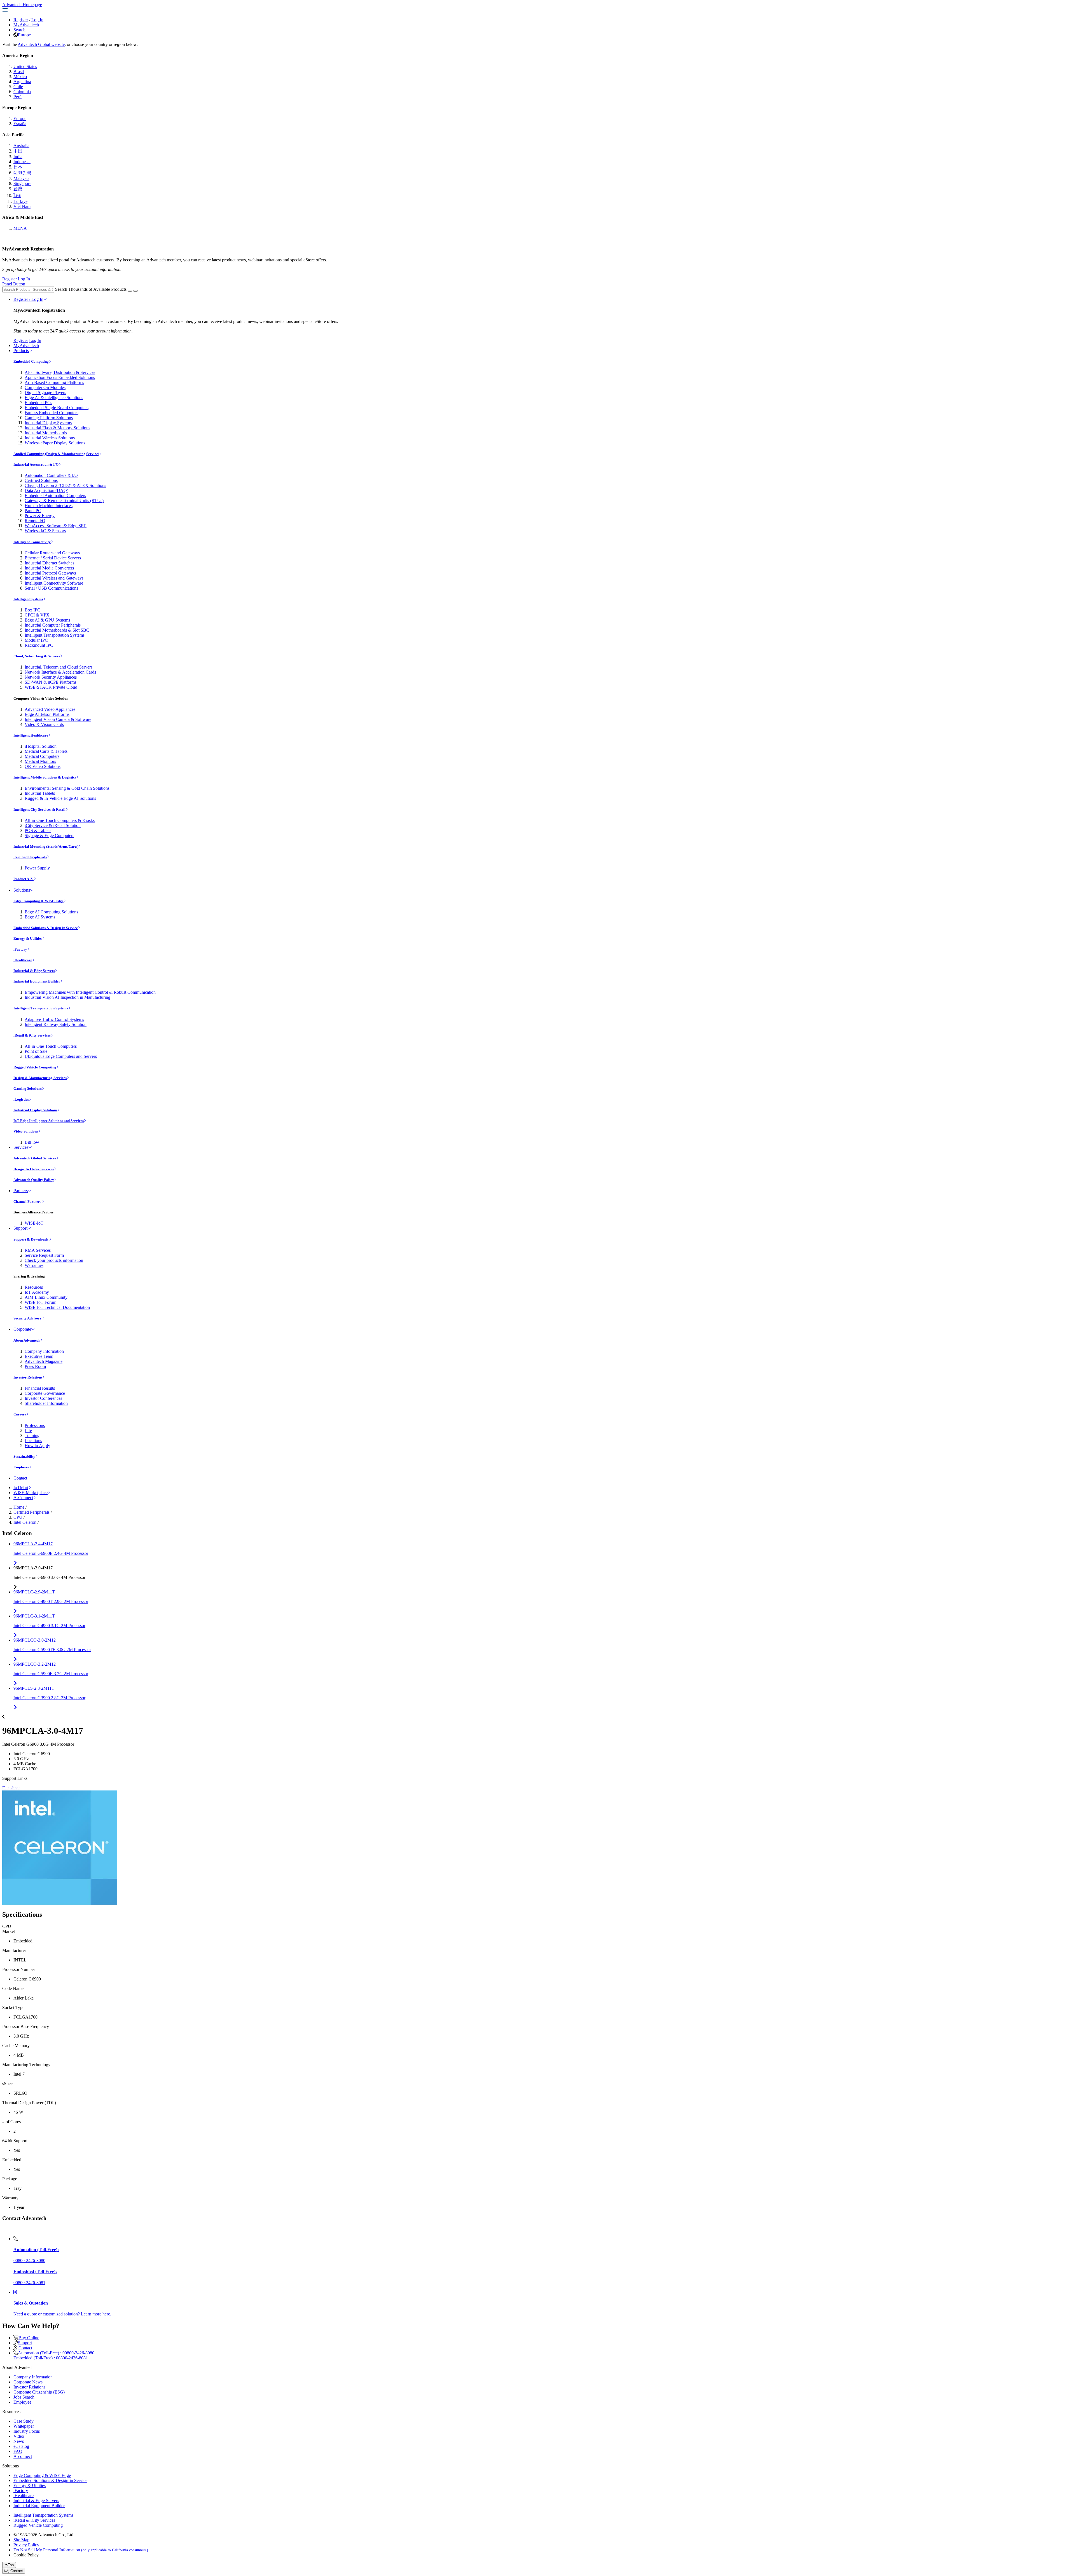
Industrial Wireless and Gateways (54, 578)
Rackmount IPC (39, 645)
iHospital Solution (41, 746)
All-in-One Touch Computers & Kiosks (60, 820)
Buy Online (29, 2338)
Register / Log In (28, 299)
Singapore (22, 183)
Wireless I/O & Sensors (45, 531)
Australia (21, 146)
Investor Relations (28, 1377)
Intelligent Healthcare (31, 735)
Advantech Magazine (44, 1361)
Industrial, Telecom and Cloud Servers (59, 667)
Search (19, 30)
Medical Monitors (40, 761)
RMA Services (38, 1250)
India (18, 157)
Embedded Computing (31, 361)
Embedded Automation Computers (55, 495)
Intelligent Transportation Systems (55, 635)
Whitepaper (24, 2426)
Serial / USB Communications (51, 588)
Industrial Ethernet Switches (49, 563)
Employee (21, 1467)
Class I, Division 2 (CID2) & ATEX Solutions (65, 485)
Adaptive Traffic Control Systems (54, 1019)
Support (20, 1228)
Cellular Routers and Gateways (52, 553)
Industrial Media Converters (49, 568)
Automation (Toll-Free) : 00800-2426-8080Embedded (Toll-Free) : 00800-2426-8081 (54, 2355)
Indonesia (22, 162)
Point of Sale (36, 1051)
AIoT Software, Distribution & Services (60, 372)
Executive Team (39, 1356)
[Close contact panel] (4, 2229)
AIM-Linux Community (46, 1297)
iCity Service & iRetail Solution (53, 825)
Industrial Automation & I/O (36, 464)
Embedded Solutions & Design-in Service (46, 928)
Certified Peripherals (30, 857)
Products (21, 351)
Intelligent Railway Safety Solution (56, 1024)
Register (21, 20)
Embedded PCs (38, 403)
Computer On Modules (45, 387)
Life (28, 1430)
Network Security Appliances (51, 677)
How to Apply (37, 1446)
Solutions (22, 890)
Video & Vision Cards (44, 724)
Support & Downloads (31, 1239)
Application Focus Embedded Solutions (60, 377)
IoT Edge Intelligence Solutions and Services (49, 1121)
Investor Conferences (43, 1398)
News (19, 2441)
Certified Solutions (41, 480)
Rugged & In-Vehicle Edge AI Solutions (60, 798)
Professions (35, 1425)
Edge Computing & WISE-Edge (38, 901)
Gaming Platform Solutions (49, 418)
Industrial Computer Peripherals (53, 625)
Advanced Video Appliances (50, 709)
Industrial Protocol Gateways (50, 573)
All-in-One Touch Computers (51, 1046)
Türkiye (20, 201)
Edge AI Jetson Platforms (47, 714)
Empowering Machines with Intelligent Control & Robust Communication (90, 992)
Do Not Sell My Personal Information (81, 2550)
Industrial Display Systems (48, 423)
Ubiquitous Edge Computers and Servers (61, 1056)
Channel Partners (28, 1202)
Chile (18, 87)
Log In (37, 20)
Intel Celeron (25, 1522)
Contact (20, 1478)
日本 (18, 167)
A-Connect (23, 1498)
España (20, 124)
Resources (34, 1287)
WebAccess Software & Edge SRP (56, 526)
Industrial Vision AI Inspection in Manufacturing (67, 997)
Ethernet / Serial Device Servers (53, 558)
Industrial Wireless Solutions (50, 438)
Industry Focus (27, 2431)
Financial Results (40, 1388)
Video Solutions (26, 1131)
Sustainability (24, 1456)
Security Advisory (28, 1318)
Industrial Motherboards (46, 433)
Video (19, 2436)
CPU (18, 1517)
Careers (20, 1414)
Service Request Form (44, 1255)
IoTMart (21, 1488)
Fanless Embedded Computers (52, 413)
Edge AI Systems (40, 917)
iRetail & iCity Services (32, 1035)
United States (25, 66)
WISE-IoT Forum (40, 1302)
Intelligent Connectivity (32, 542)
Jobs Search (24, 2397)
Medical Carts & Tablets (46, 751)
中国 (18, 151)
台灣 (18, 189)
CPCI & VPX (37, 615)
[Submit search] (130, 291)
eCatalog (21, 2446)
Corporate (22, 1329)
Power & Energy (40, 516)
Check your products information (54, 1260)
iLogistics (21, 1099)
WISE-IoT (34, 1223)
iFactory (20, 949)
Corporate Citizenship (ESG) (39, 2392)
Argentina (22, 82)
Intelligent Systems (28, 599)
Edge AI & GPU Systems (47, 620)
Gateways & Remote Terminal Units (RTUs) (64, 501)
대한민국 (22, 173)
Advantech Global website (41, 44)
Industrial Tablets (40, 793)
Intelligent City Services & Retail (39, 809)
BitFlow (32, 1142)
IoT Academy (37, 1292)
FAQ (18, 2451)
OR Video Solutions (43, 766)
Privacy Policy (26, 2545)
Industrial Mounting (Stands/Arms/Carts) (46, 846)
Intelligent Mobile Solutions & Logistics (45, 777)
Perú (17, 97)
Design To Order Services (34, 1169)
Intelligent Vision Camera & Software (58, 719)
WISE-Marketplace (31, 1493)
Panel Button (14, 284)
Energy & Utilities (28, 938)
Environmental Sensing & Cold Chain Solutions (67, 788)
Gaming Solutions (28, 1088)
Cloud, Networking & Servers (37, 656)
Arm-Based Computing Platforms (54, 382)
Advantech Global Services (35, 1158)
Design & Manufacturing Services (40, 1078)
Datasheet (11, 1788)
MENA (20, 228)
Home (19, 1507)
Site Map (21, 2540)
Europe (24, 35)
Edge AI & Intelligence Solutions (54, 398)
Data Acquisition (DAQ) (46, 490)
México (20, 77)
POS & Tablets (38, 830)
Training (32, 1435)
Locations (33, 1441)
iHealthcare (23, 960)
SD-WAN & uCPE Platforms (51, 682)
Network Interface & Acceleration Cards (60, 672)
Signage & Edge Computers (49, 835)
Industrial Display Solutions (35, 1110)
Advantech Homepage (22, 5)
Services (21, 1147)
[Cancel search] (135, 291)
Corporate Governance (45, 1393)
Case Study (24, 2421)
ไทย (17, 195)
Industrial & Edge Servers (34, 971)
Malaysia (21, 178)
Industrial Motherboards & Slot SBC (57, 630)
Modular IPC (36, 640)
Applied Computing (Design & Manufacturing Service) (56, 454)
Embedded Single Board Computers (57, 408)
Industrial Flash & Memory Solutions (57, 428)
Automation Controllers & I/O (51, 475)
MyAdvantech (26, 25)
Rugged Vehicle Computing (35, 1067)
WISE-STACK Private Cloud (51, 687)
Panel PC (33, 511)
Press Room (35, 1366)
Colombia (22, 92)
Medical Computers (42, 756)
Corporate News (28, 2382)
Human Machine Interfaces (49, 506)
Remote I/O (35, 521)
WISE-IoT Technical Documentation (57, 1307)
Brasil (19, 72)
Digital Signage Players (45, 392)
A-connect (23, 2456)
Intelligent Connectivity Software (54, 583)
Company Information (44, 1351)
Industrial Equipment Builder (37, 981)
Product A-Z (24, 879)
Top (11, 2565)
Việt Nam (22, 206)
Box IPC (32, 610)
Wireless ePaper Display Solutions (55, 443)
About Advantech (27, 1340)
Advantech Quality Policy (34, 1180)
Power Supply (37, 868)
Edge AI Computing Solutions (51, 912)
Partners (21, 1191)
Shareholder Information (46, 1403)
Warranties (34, 1265)
